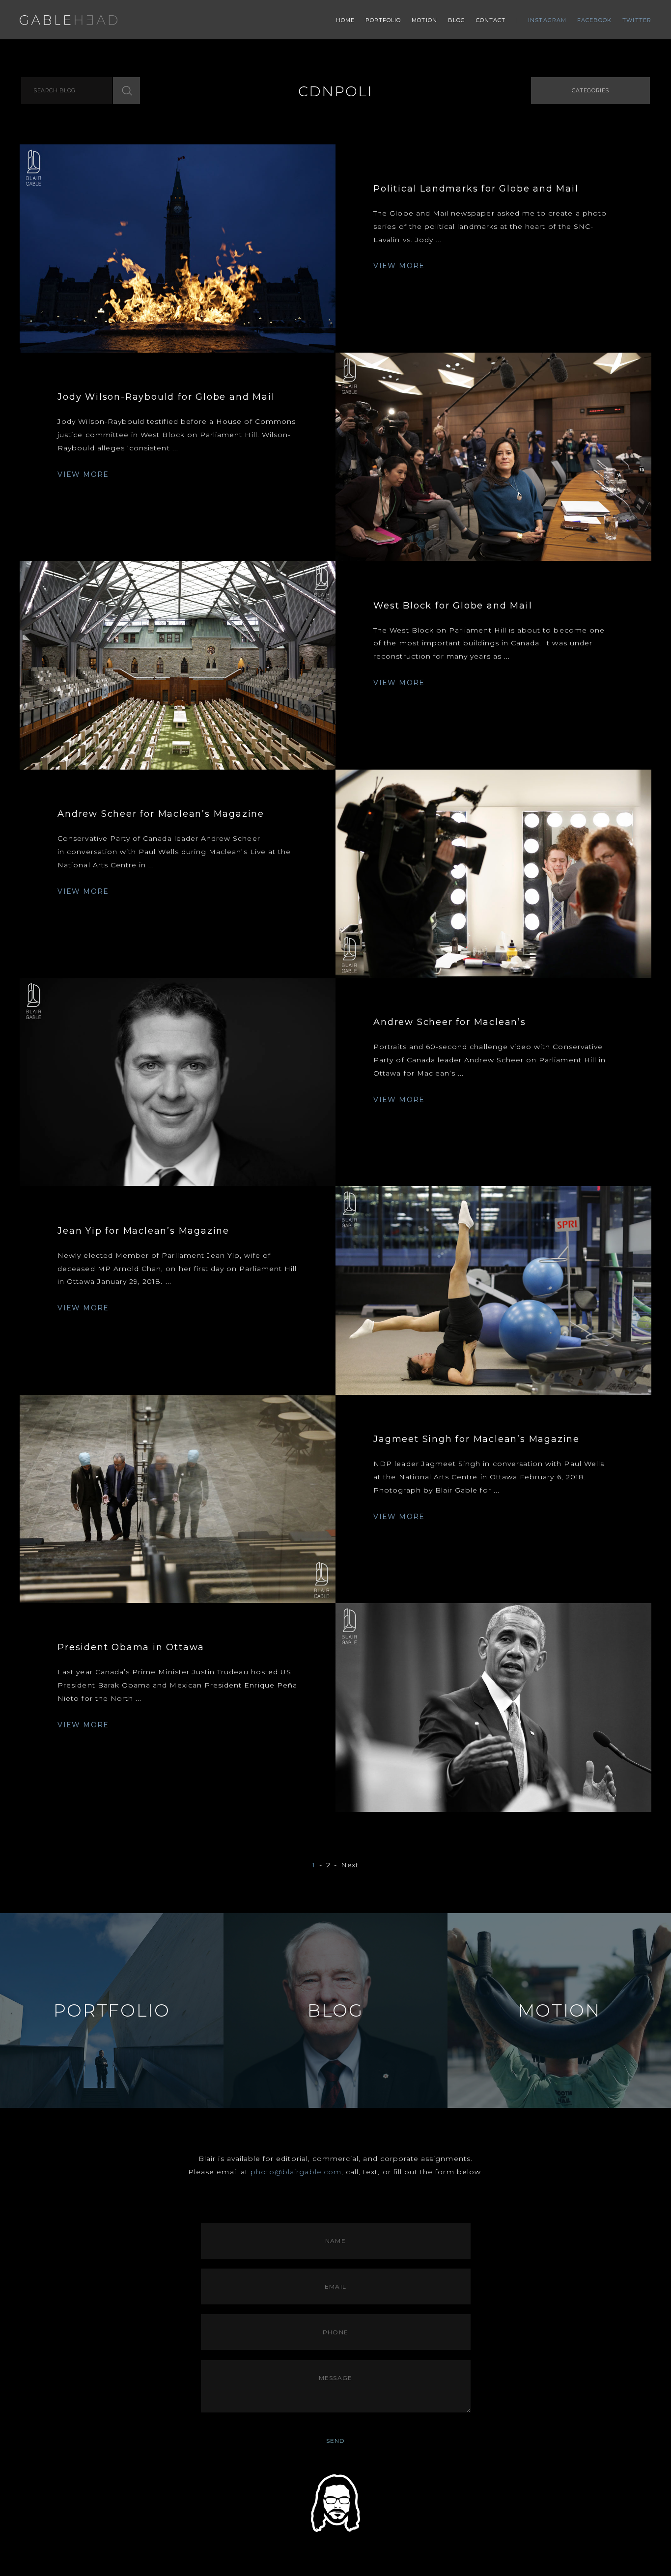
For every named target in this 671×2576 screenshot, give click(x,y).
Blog (457, 20)
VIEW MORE (399, 266)
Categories (590, 90)
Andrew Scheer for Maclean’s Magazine (161, 814)
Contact (491, 20)
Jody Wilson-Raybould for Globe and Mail (166, 397)
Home (345, 20)
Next (350, 1865)
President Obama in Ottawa (131, 1647)
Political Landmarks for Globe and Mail (476, 189)
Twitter (637, 20)
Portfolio (383, 20)
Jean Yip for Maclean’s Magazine (143, 1231)
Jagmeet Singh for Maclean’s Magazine (476, 1439)
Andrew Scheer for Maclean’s (450, 1022)
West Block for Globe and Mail (453, 606)
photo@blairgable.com (296, 2172)
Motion (424, 20)
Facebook (595, 20)
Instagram (547, 20)
